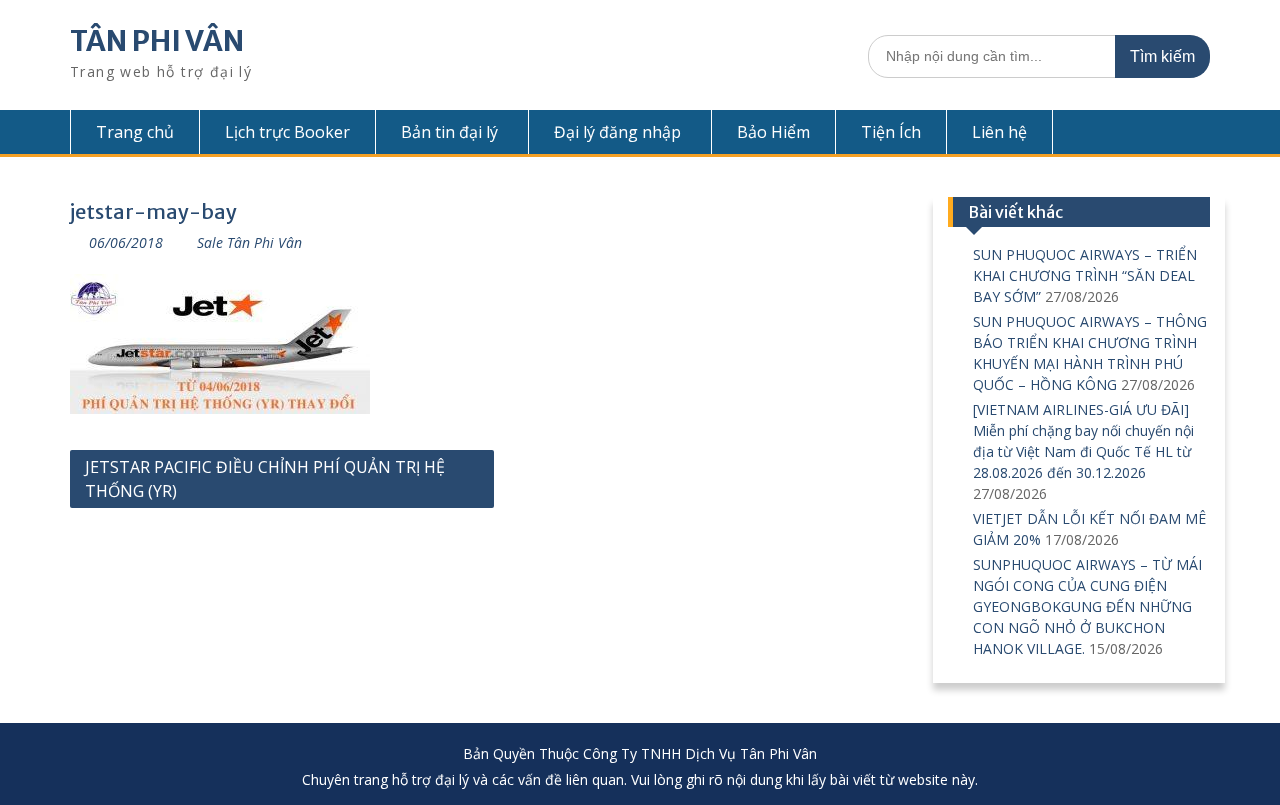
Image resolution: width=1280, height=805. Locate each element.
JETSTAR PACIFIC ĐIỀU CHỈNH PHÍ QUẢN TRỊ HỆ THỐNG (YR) (265, 479)
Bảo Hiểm (773, 132)
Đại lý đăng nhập (617, 132)
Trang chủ (135, 132)
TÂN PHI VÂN (157, 41)
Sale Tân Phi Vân (249, 242)
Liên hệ (999, 132)
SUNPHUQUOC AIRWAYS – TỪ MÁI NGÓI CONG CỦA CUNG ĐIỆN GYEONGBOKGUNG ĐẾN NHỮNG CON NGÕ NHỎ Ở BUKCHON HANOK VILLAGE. (1087, 606)
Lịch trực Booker (287, 132)
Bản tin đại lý (449, 132)
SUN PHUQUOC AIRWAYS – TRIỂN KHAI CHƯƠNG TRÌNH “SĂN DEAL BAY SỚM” (1085, 275)
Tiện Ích (891, 132)
